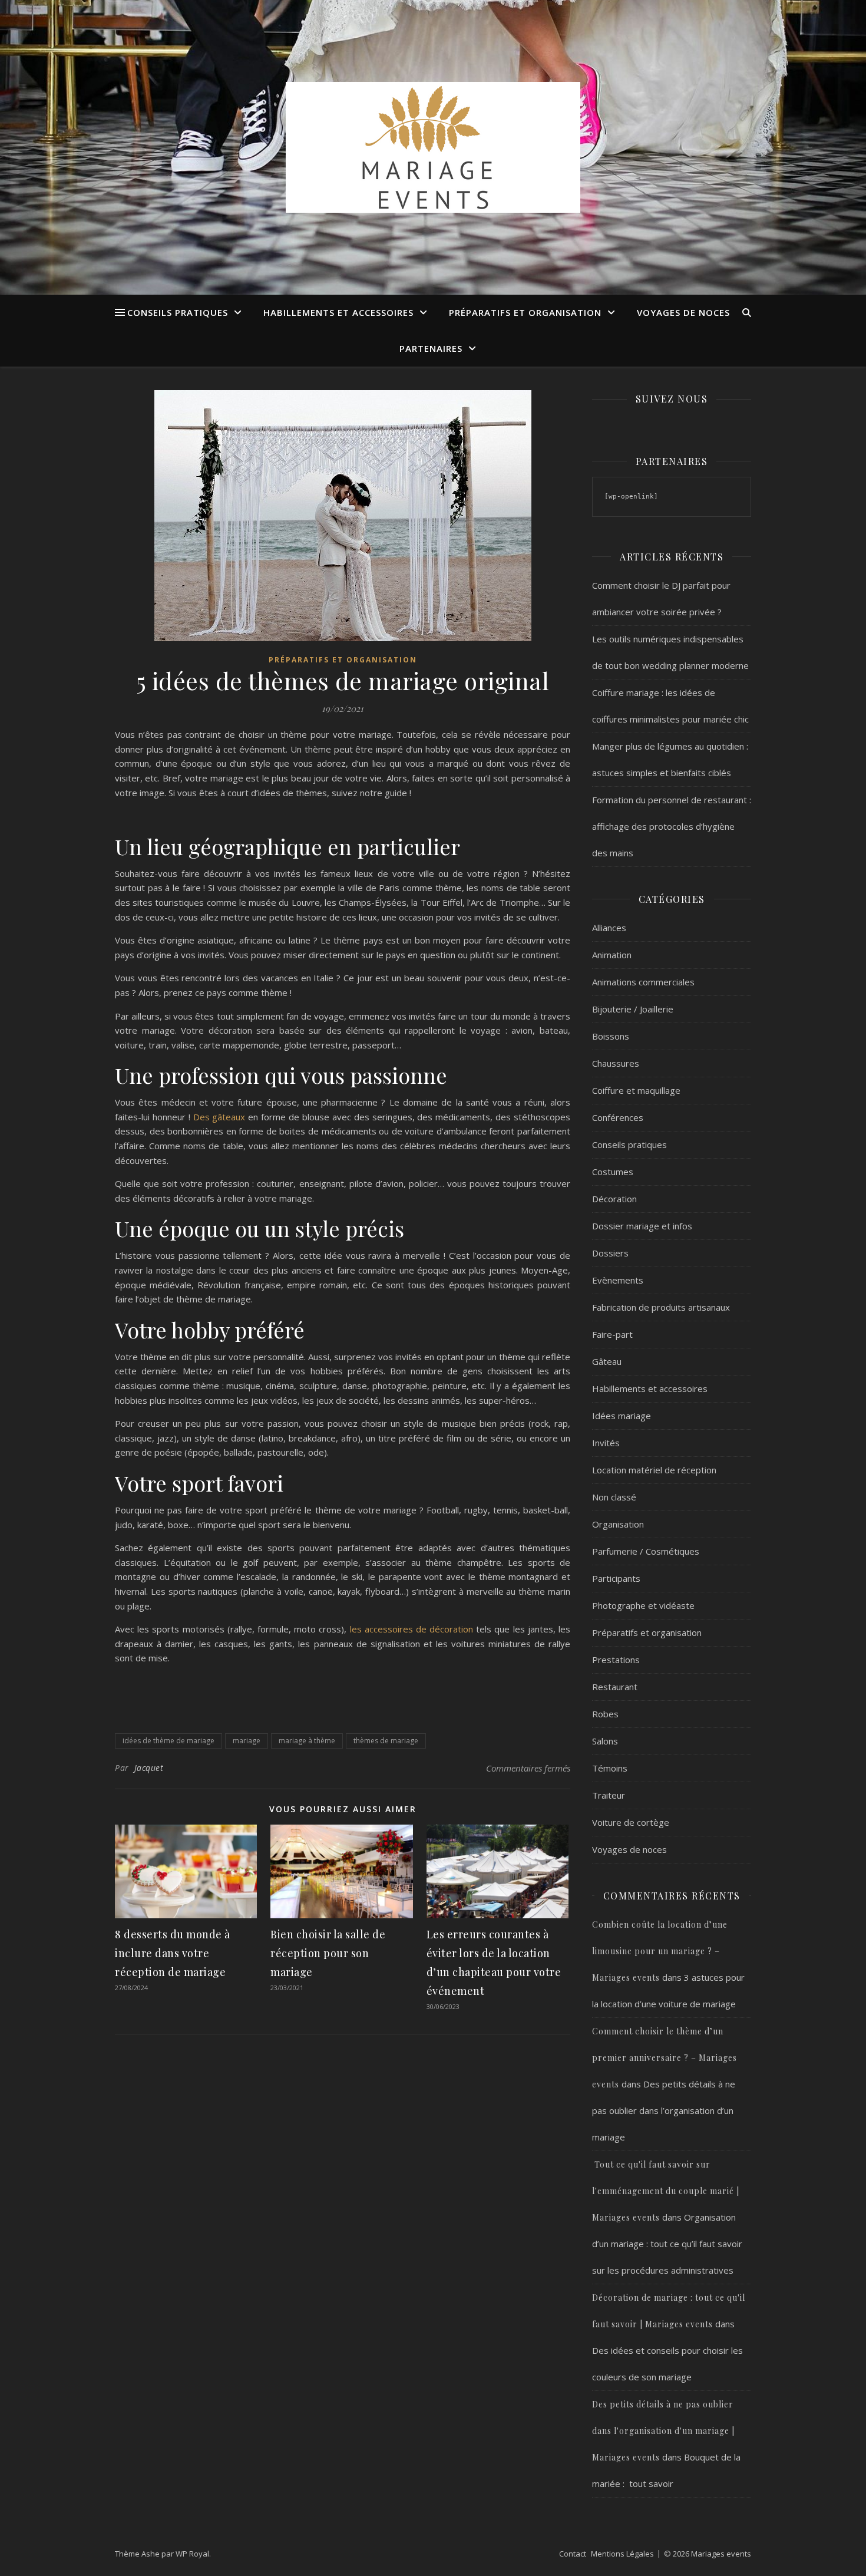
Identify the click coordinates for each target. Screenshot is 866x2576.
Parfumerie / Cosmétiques (646, 1551)
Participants (616, 1578)
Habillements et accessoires (338, 312)
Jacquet (149, 1768)
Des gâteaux (219, 1117)
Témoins (610, 1768)
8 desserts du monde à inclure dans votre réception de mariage (173, 1953)
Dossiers (610, 1253)
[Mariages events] (433, 147)
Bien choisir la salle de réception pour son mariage (328, 1953)
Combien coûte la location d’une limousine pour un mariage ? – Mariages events (660, 1951)
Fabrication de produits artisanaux (661, 1307)
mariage (247, 1741)
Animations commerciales (643, 982)
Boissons (611, 1036)
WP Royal (192, 2554)
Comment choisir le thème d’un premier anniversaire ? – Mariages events (665, 2058)
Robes (605, 1714)
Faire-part (612, 1334)
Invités (606, 1443)
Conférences (618, 1117)
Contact (573, 2554)
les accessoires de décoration (412, 1629)
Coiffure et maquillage (636, 1090)
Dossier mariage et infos (642, 1226)
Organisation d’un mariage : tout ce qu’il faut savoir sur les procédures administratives (667, 2244)
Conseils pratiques (178, 312)
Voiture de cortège (631, 1822)
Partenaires (431, 348)
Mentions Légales (622, 2554)
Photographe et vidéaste (643, 1605)
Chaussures (616, 1063)
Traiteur (609, 1795)
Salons (605, 1741)
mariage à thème (307, 1741)
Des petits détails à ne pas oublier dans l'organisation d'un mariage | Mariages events (663, 2431)
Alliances (609, 928)
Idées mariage (622, 1416)
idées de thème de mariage (168, 1741)
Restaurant (615, 1687)
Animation (612, 955)
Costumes (613, 1172)
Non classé (614, 1497)
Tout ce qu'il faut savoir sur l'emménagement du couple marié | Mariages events (666, 2191)
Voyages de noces (683, 312)
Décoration (614, 1199)
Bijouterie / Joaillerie (633, 1009)
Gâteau (607, 1361)
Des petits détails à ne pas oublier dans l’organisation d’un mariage (664, 2110)
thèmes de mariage (386, 1741)
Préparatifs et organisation (525, 312)
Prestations (616, 1660)
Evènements (618, 1280)
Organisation (618, 1524)
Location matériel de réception (654, 1470)
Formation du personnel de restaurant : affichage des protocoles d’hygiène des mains (672, 826)
